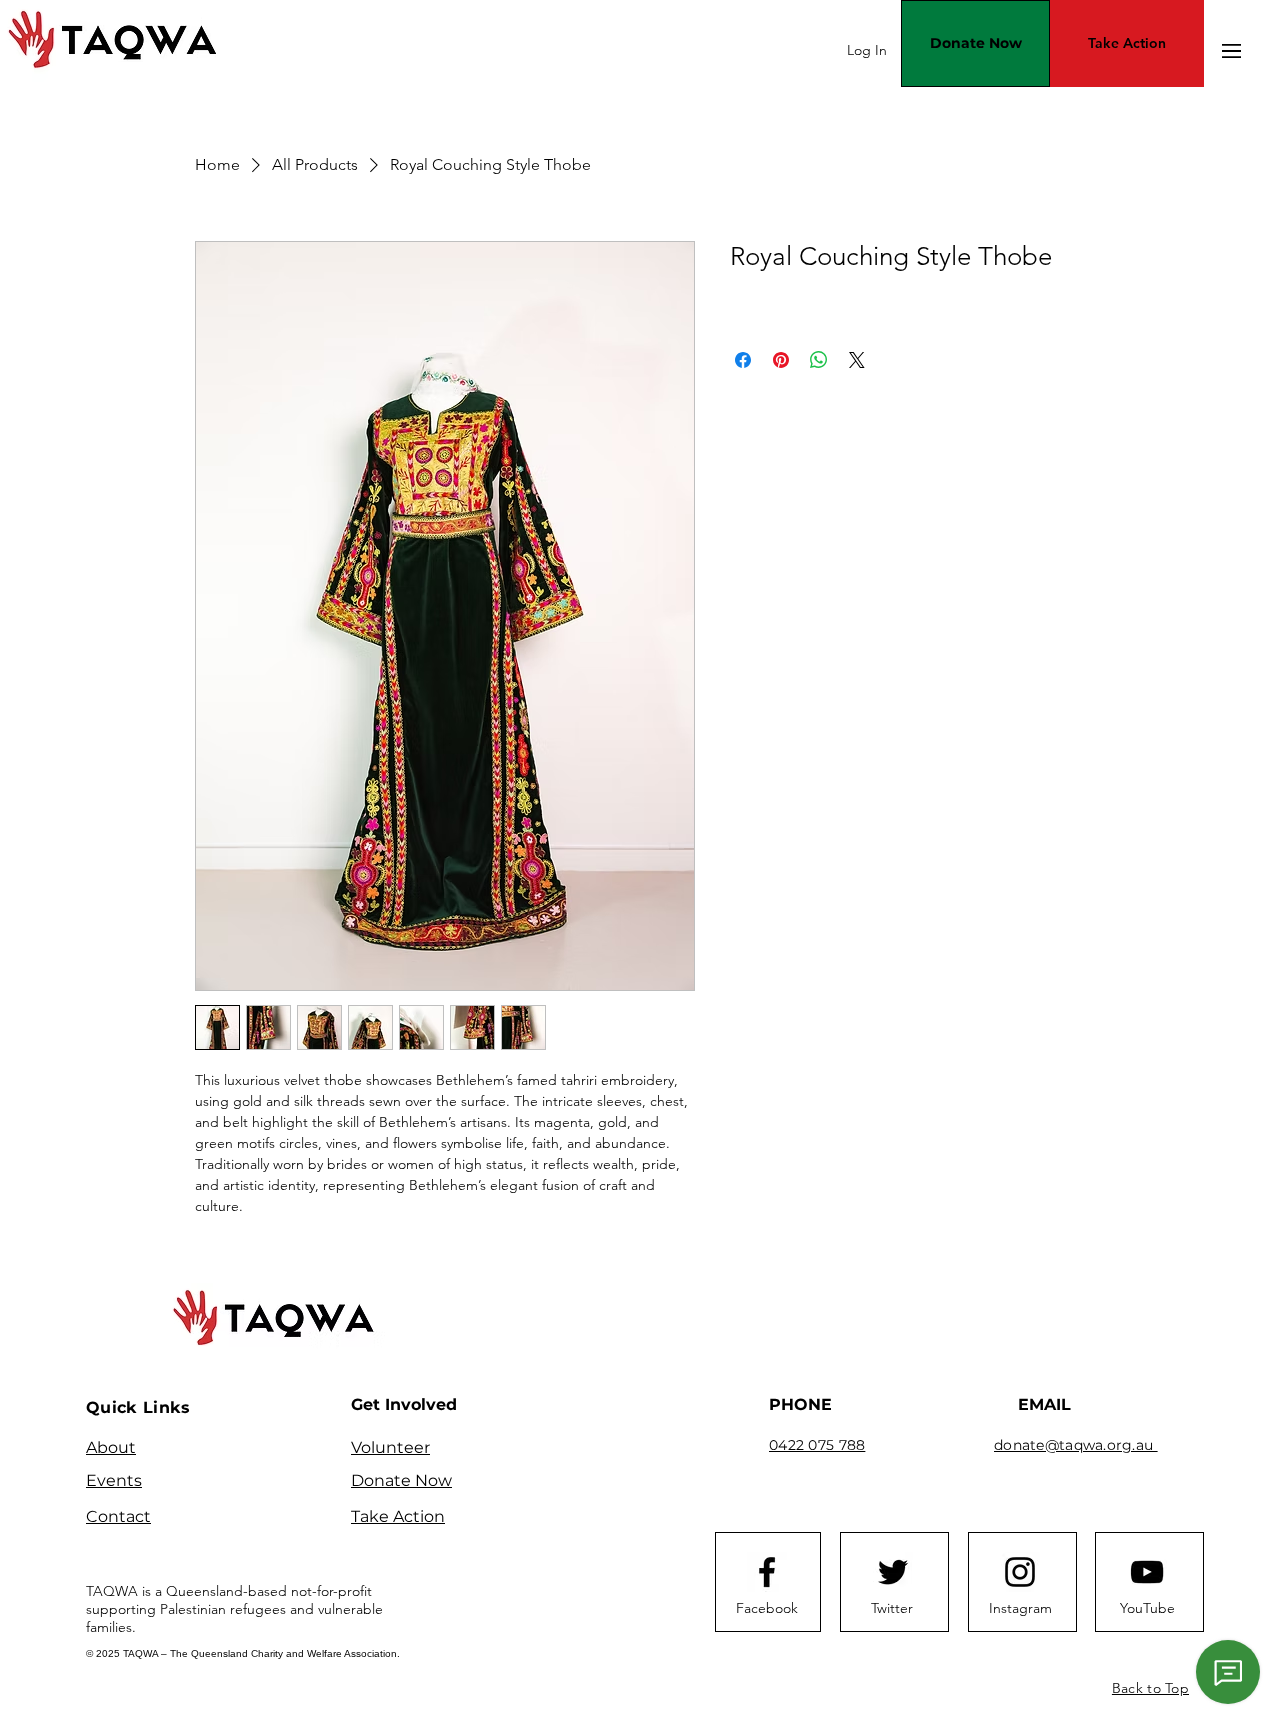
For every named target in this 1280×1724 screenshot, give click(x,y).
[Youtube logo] (1147, 1572)
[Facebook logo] (767, 1572)
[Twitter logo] (893, 1572)
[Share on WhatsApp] (819, 360)
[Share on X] (857, 360)
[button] (1231, 51)
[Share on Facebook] (743, 360)
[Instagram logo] (1020, 1572)
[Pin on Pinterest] (781, 360)
